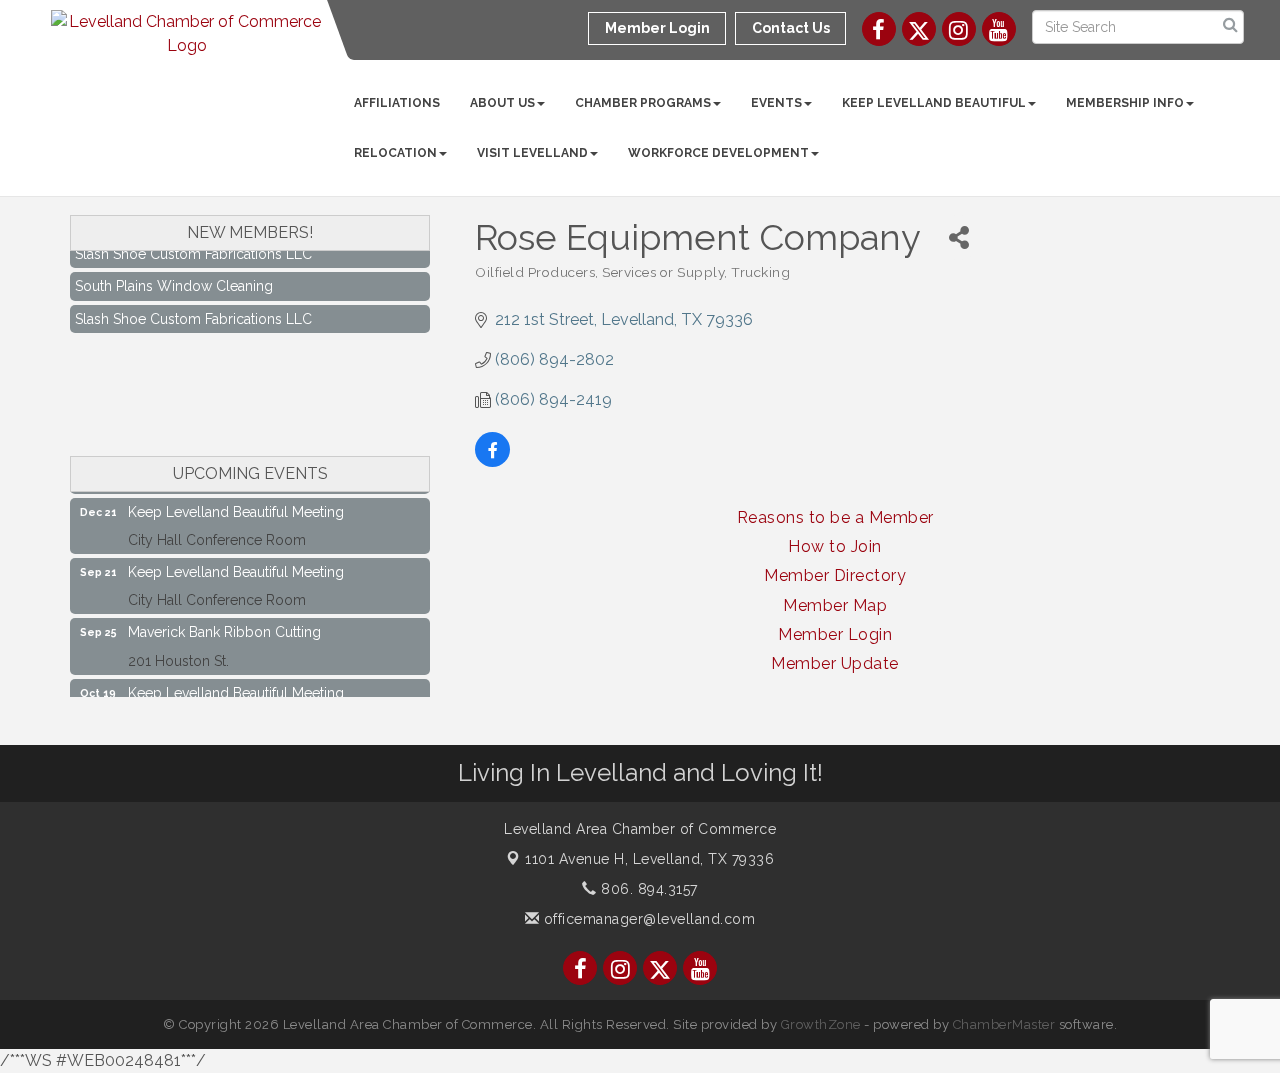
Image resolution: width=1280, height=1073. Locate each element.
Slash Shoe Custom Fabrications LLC (193, 313)
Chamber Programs (643, 103)
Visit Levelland (532, 153)
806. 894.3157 (647, 889)
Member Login (835, 634)
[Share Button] (958, 237)
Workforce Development (718, 153)
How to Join (835, 546)
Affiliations (397, 103)
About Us (502, 103)
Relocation (395, 153)
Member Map (835, 605)
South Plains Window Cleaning (174, 280)
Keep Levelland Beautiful (934, 103)
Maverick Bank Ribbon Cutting (224, 626)
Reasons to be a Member (835, 517)
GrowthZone (821, 1024)
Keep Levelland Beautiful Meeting (236, 506)
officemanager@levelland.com (647, 919)
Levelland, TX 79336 (649, 859)
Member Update (835, 663)
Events (776, 103)
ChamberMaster (1004, 1024)
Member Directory (835, 575)
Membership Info (1125, 103)
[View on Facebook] (492, 461)
